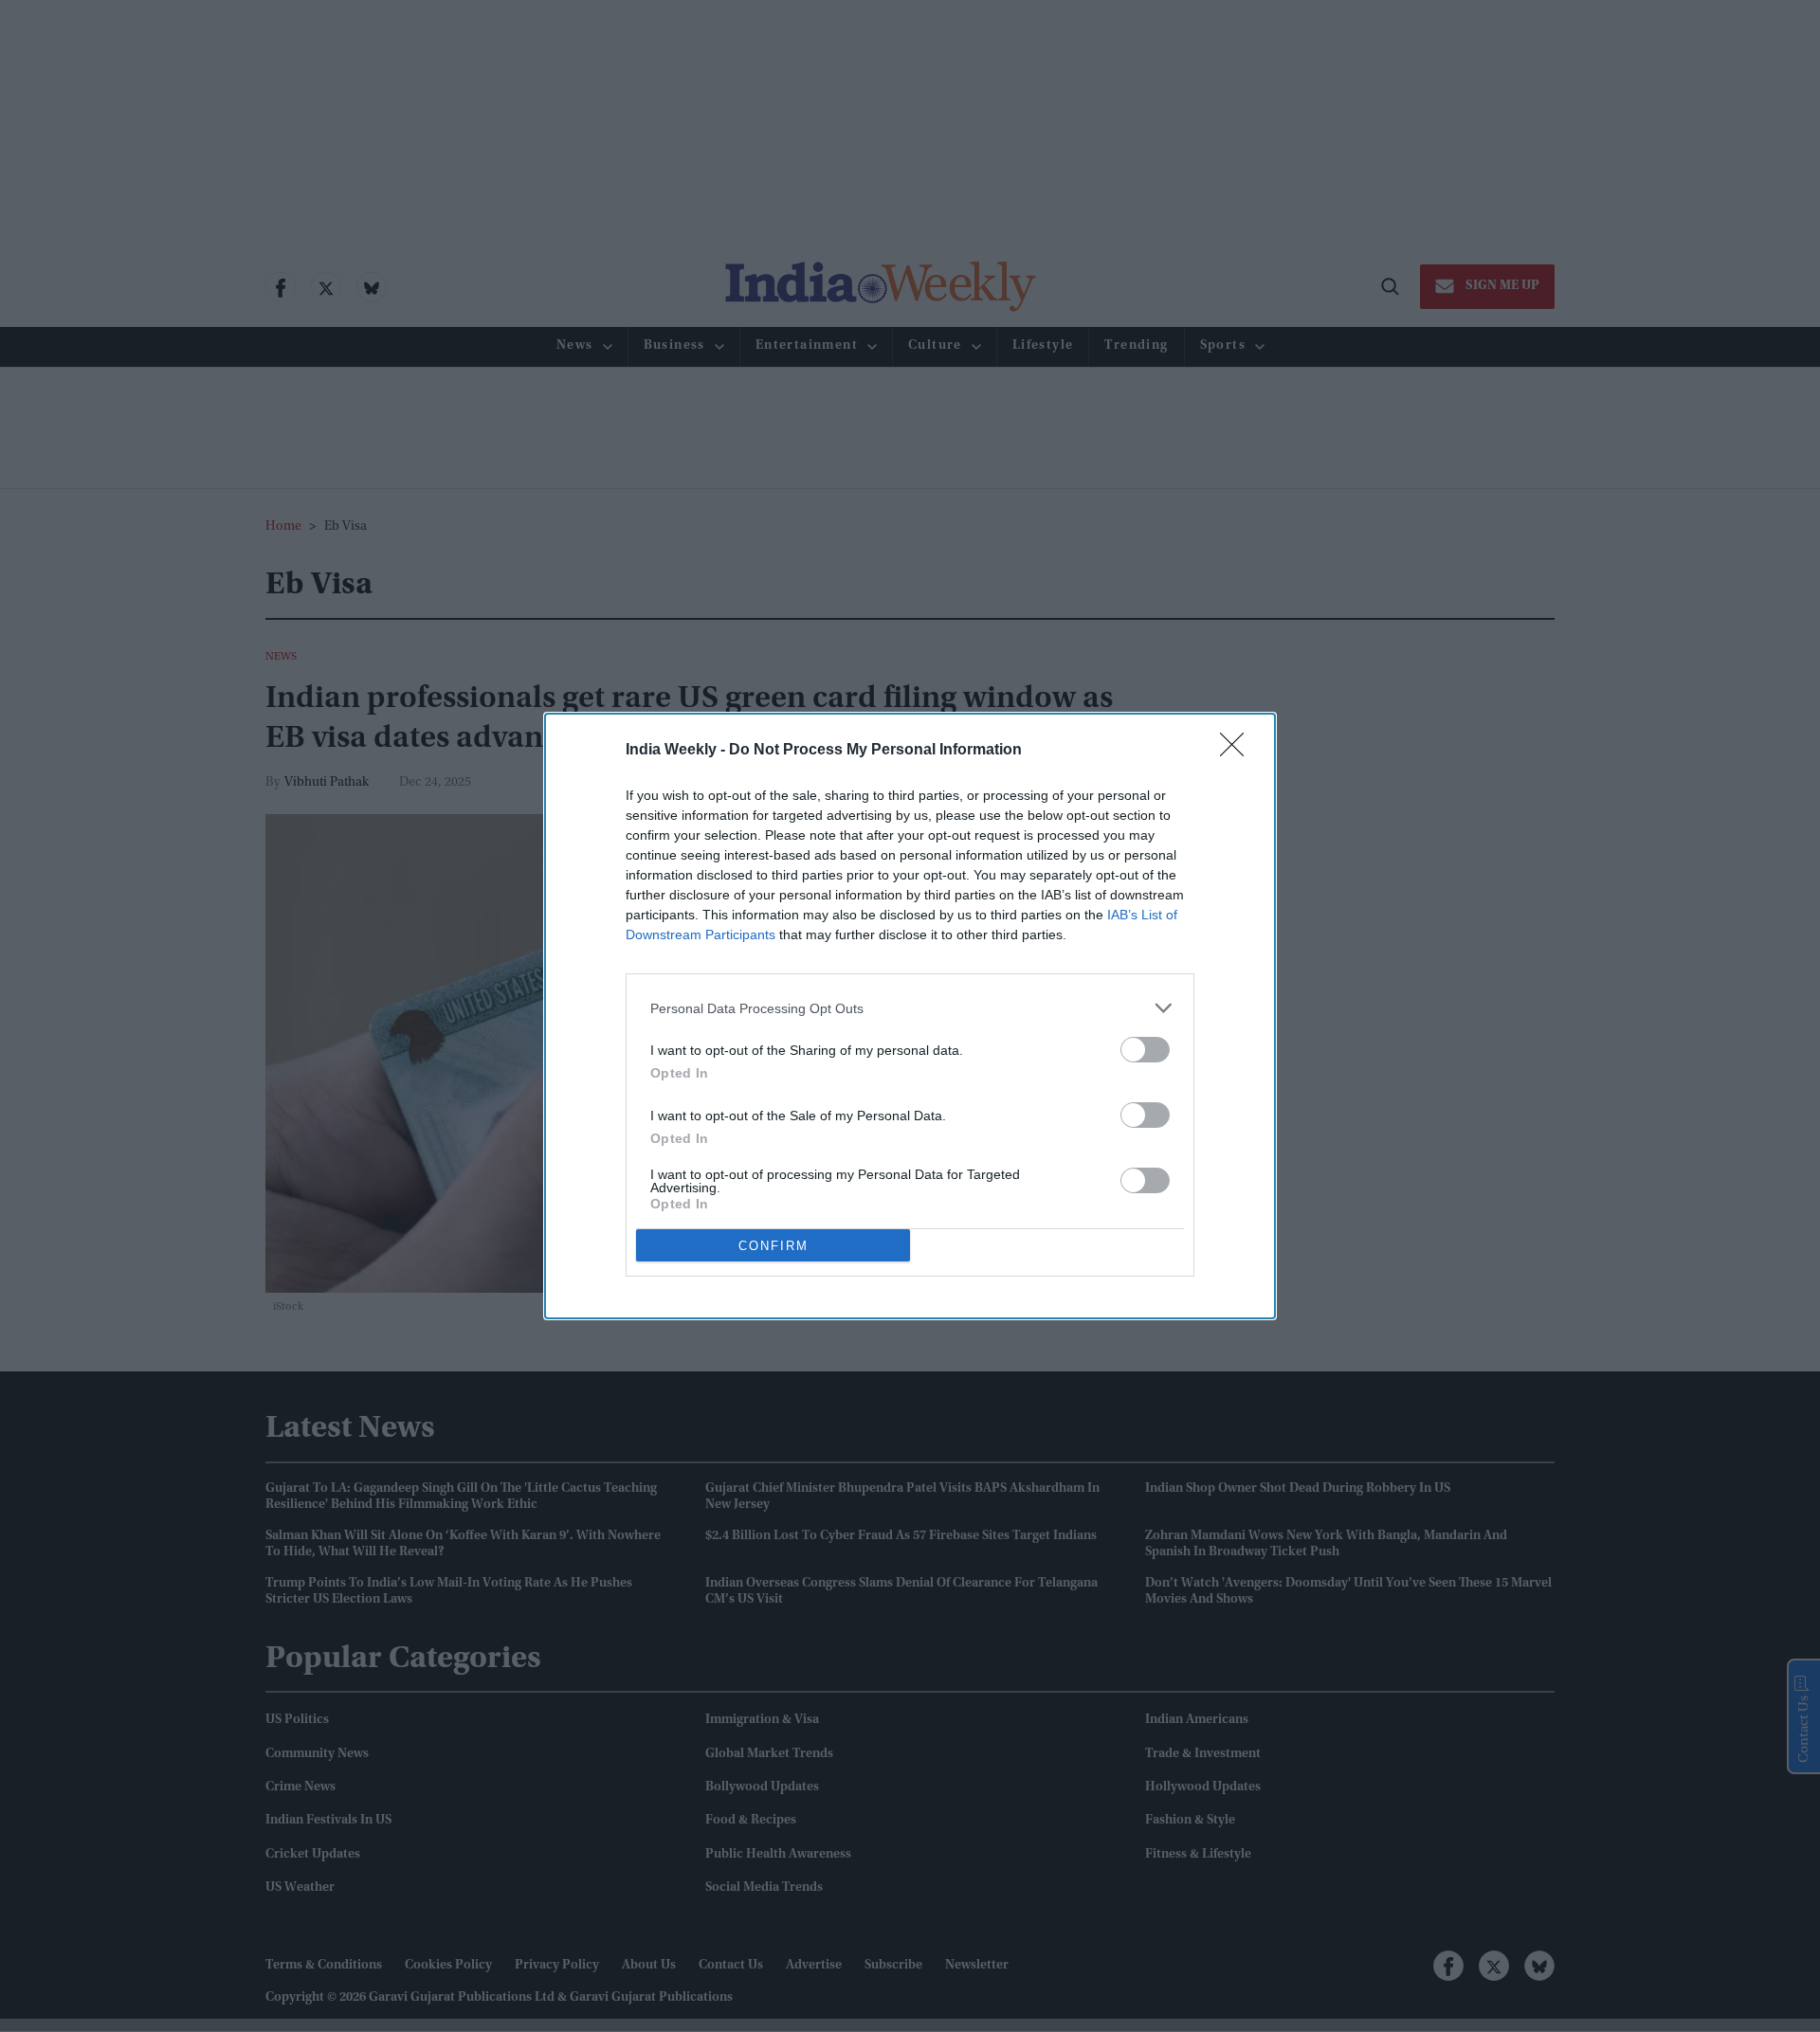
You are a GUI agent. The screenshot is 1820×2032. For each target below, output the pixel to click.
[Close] (1238, 751)
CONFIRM (773, 1246)
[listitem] (910, 1008)
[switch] (1145, 1050)
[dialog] (910, 1016)
